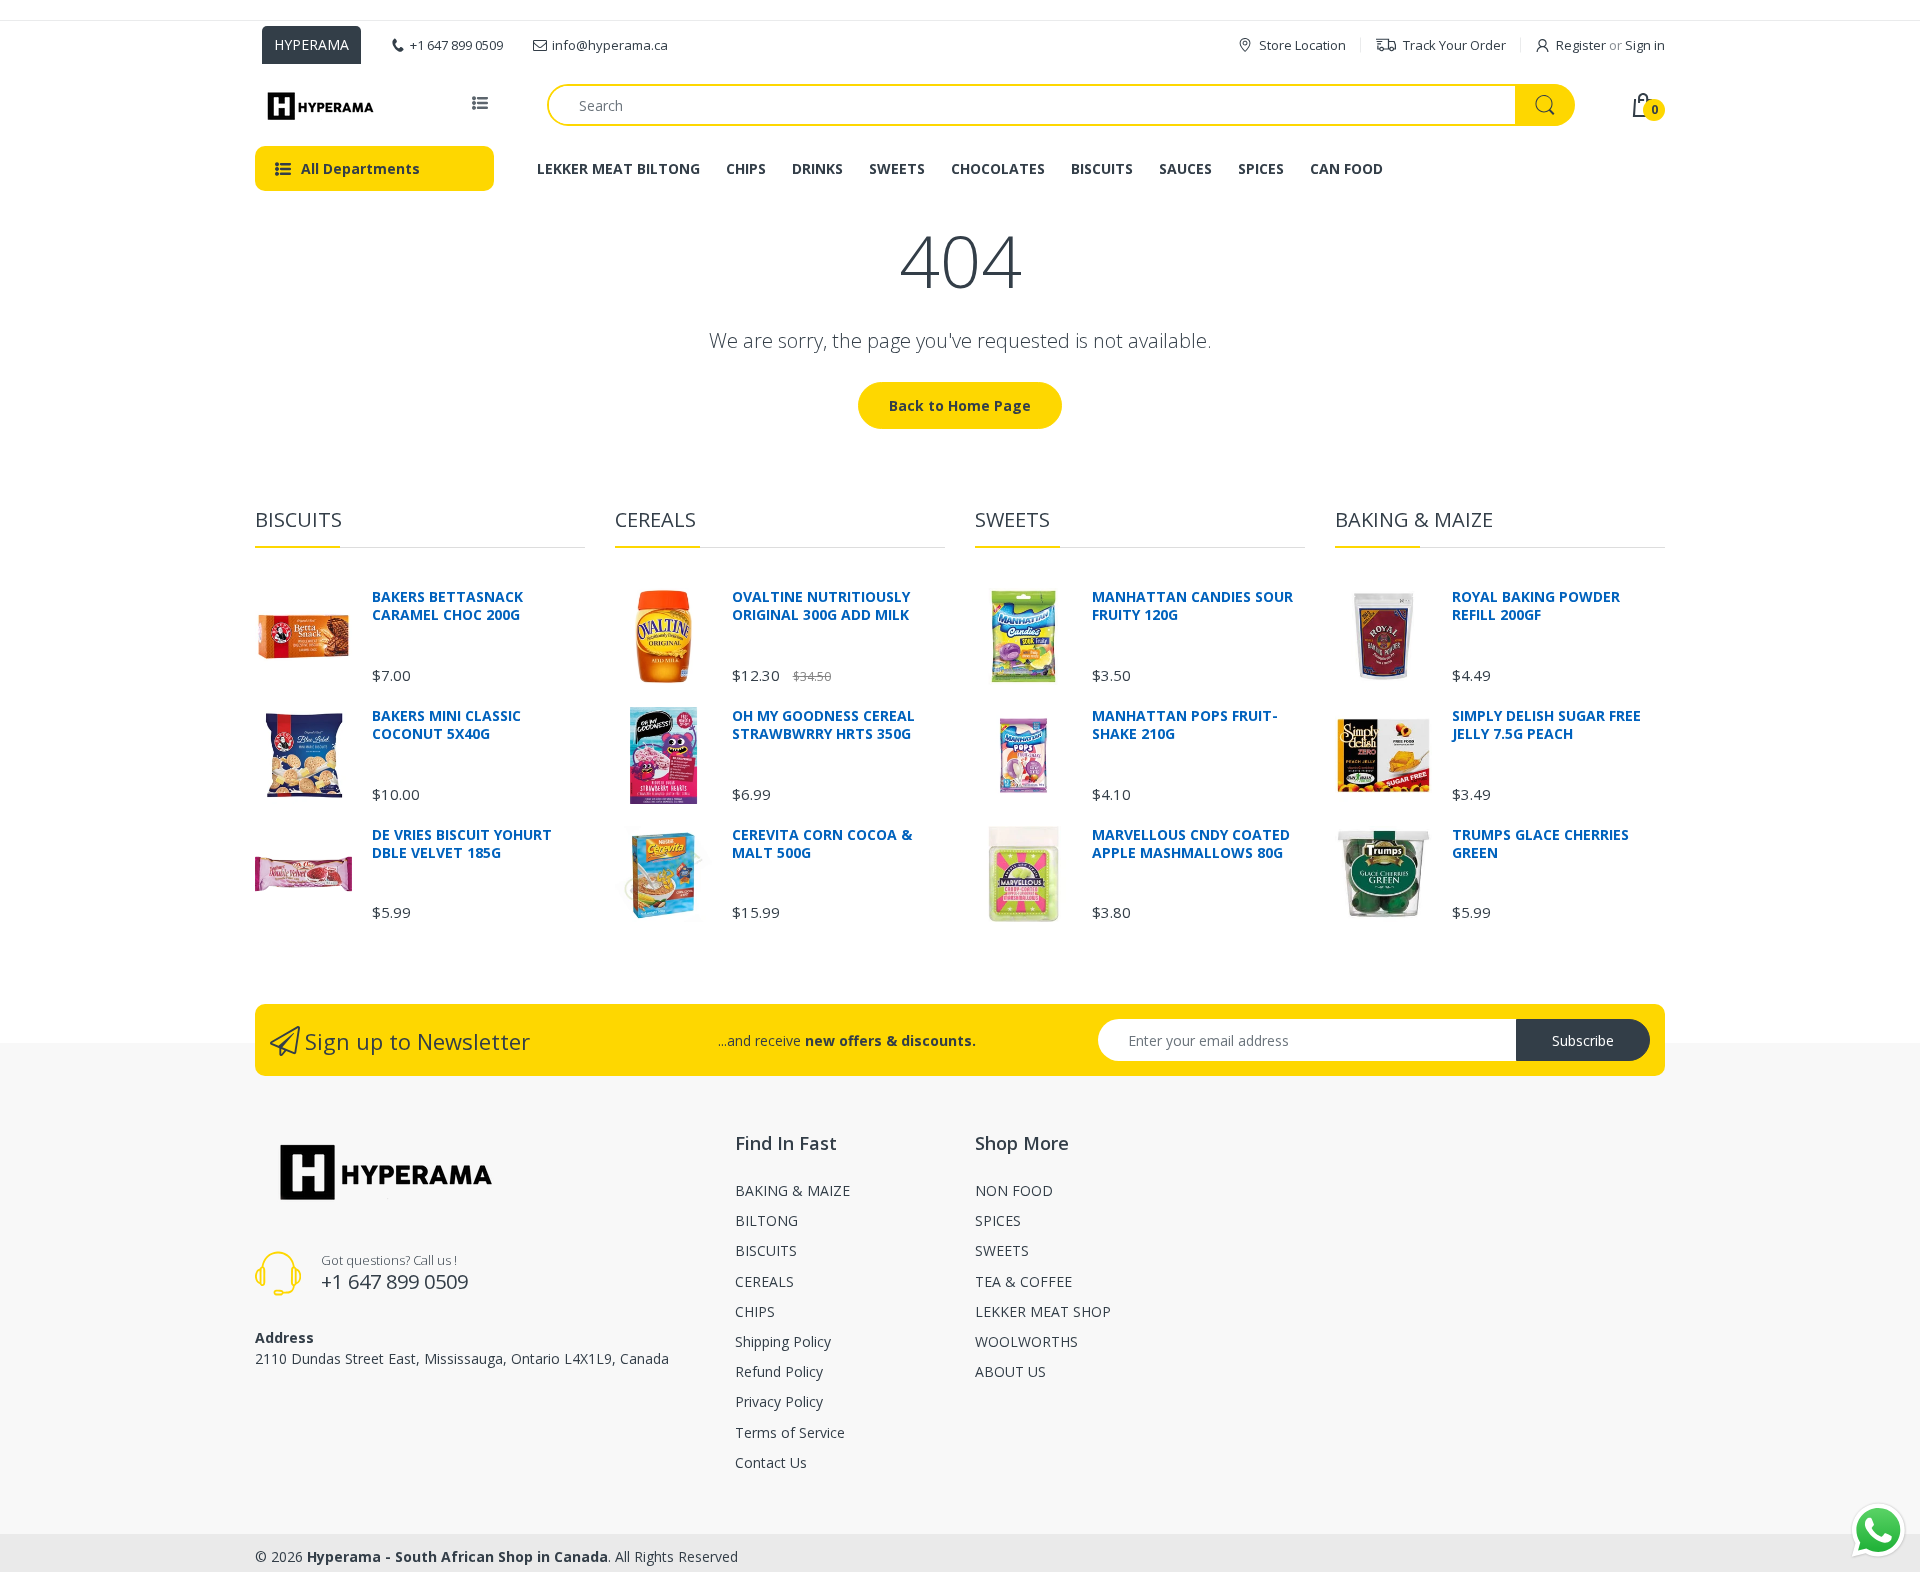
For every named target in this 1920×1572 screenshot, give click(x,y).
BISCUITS (298, 519)
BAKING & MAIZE (1414, 519)
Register (1581, 45)
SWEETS (1012, 519)
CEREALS (655, 519)
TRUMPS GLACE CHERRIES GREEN (1540, 844)
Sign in (1645, 45)
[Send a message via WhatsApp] (1878, 1530)
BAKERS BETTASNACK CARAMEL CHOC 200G (447, 606)
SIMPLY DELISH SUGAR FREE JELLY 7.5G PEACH (1546, 725)
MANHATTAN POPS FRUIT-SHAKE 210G (1185, 725)
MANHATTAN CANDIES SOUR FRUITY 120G (1192, 606)
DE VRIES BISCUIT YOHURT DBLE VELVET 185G (462, 844)
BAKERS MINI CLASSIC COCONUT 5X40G (446, 725)
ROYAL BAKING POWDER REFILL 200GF (1536, 606)
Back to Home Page (960, 405)
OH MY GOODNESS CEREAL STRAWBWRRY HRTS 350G (823, 725)
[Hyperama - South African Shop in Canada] (317, 105)
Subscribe (1583, 1040)
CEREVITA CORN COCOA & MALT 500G (822, 844)
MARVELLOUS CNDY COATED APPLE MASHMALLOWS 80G (1191, 844)
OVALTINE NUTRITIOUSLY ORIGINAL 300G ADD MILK (821, 606)
